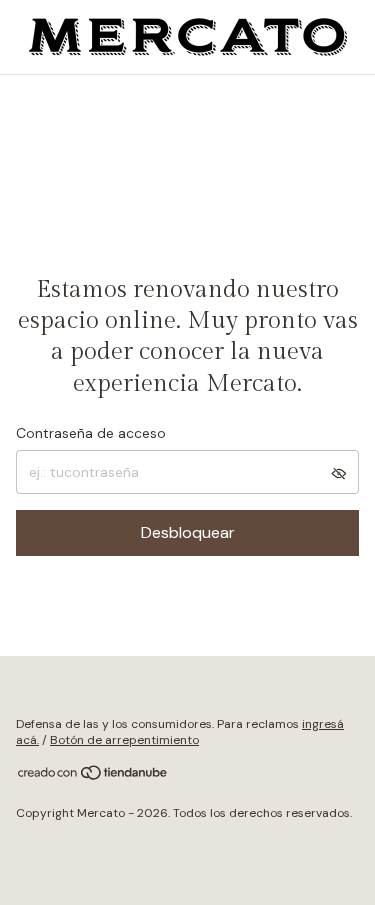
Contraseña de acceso (91, 433)
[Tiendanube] (93, 777)
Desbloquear (188, 532)
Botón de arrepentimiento (124, 740)
